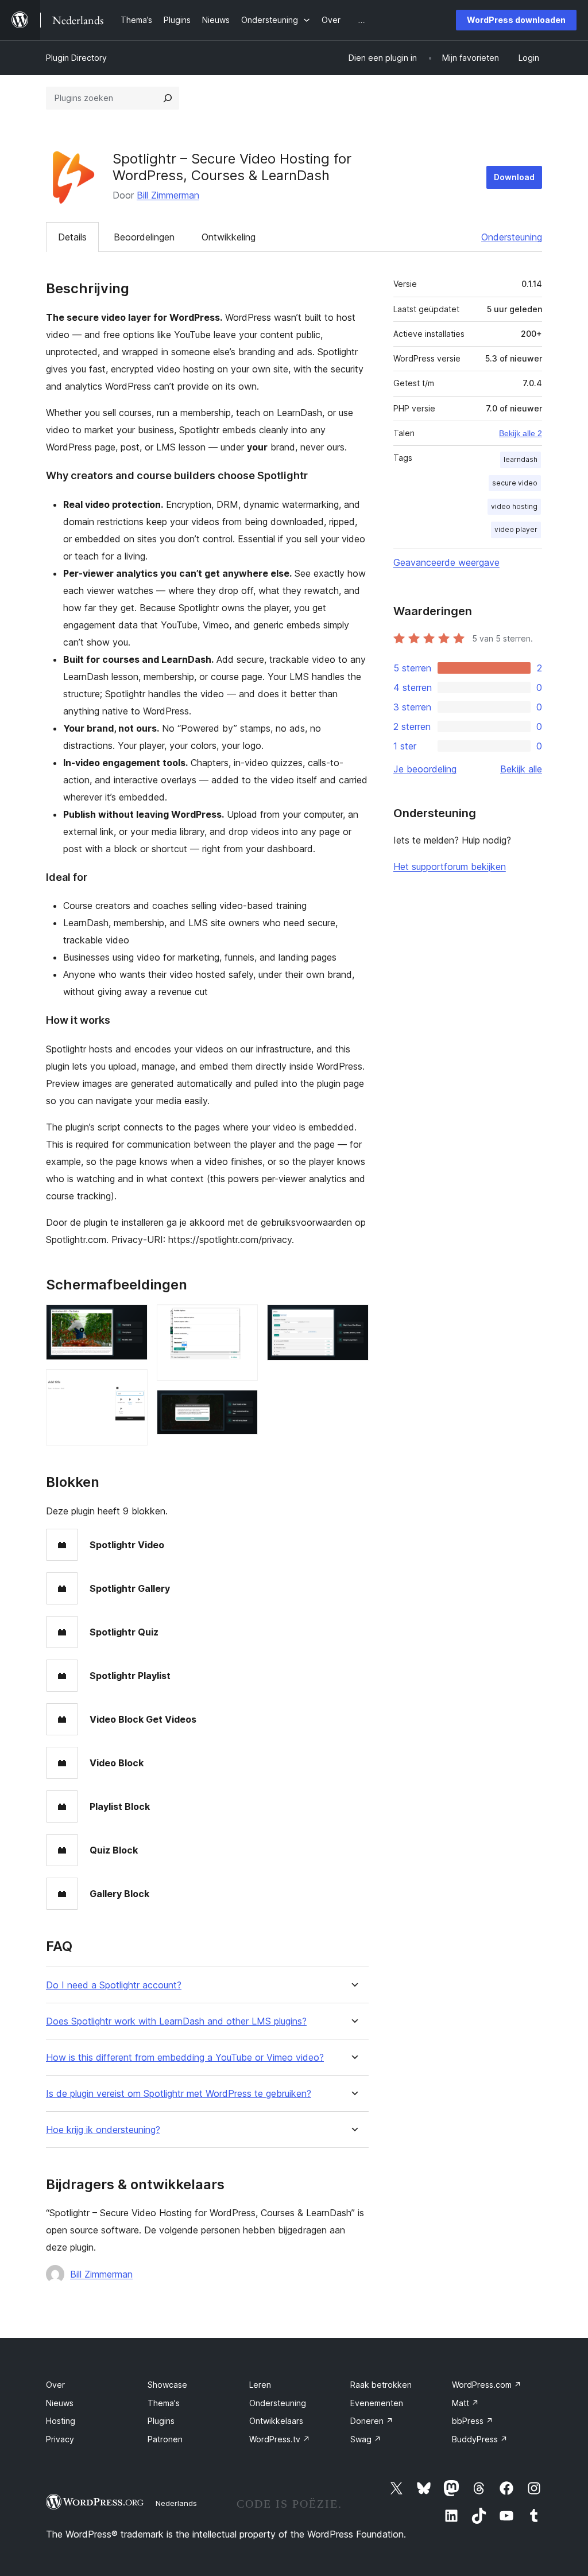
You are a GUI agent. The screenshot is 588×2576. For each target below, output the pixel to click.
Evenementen (377, 2403)
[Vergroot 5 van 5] (353, 1320)
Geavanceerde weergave (446, 562)
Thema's (164, 2403)
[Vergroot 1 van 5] (132, 1320)
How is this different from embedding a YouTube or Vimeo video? (185, 2058)
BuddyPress (480, 2439)
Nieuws (60, 2403)
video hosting (514, 506)
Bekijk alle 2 (521, 433)
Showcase (167, 2385)
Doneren (372, 2421)
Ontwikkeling (229, 237)
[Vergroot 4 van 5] (242, 1405)
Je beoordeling (425, 769)
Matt (465, 2403)
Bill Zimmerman (168, 195)
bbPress (473, 2421)
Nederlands (176, 2503)
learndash (521, 459)
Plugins (161, 2421)
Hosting (61, 2421)
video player (516, 529)
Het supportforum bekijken (450, 867)
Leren (260, 2385)
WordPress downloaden (516, 20)
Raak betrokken (381, 2385)
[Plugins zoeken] (168, 98)
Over (55, 2385)
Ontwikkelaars (276, 2421)
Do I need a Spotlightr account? (114, 1985)
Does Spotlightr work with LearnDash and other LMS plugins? (176, 2021)
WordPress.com (487, 2385)
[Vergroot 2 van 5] (132, 1385)
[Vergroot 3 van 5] (242, 1320)
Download (514, 177)
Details (72, 237)
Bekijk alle (521, 769)
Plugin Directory (76, 58)
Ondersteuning (512, 237)
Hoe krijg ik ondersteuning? (103, 2130)
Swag (366, 2439)
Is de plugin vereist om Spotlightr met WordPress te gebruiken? (179, 2094)
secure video (515, 483)
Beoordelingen (144, 237)
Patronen (165, 2439)
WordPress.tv (280, 2439)
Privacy (60, 2439)
